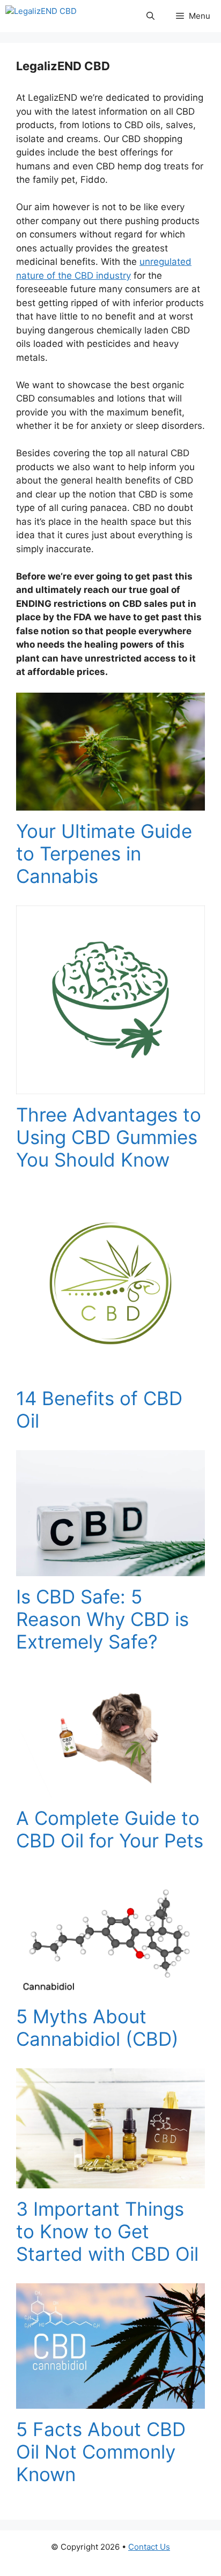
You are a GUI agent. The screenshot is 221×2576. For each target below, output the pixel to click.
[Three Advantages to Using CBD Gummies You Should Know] (110, 1087)
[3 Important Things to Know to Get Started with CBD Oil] (110, 2181)
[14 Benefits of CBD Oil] (110, 1371)
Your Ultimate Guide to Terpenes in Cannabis (104, 853)
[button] (150, 16)
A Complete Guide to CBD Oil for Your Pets (110, 1829)
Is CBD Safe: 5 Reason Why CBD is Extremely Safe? (102, 1619)
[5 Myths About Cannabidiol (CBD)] (110, 1988)
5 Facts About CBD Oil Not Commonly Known (101, 2452)
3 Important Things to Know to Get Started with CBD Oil (107, 2231)
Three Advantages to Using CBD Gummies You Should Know (109, 1137)
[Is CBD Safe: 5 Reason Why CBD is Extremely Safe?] (110, 1569)
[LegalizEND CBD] (41, 16)
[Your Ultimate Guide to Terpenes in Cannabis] (110, 804)
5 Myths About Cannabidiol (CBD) (97, 2028)
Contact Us (149, 2547)
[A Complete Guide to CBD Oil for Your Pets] (110, 1791)
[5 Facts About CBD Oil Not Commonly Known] (110, 2402)
